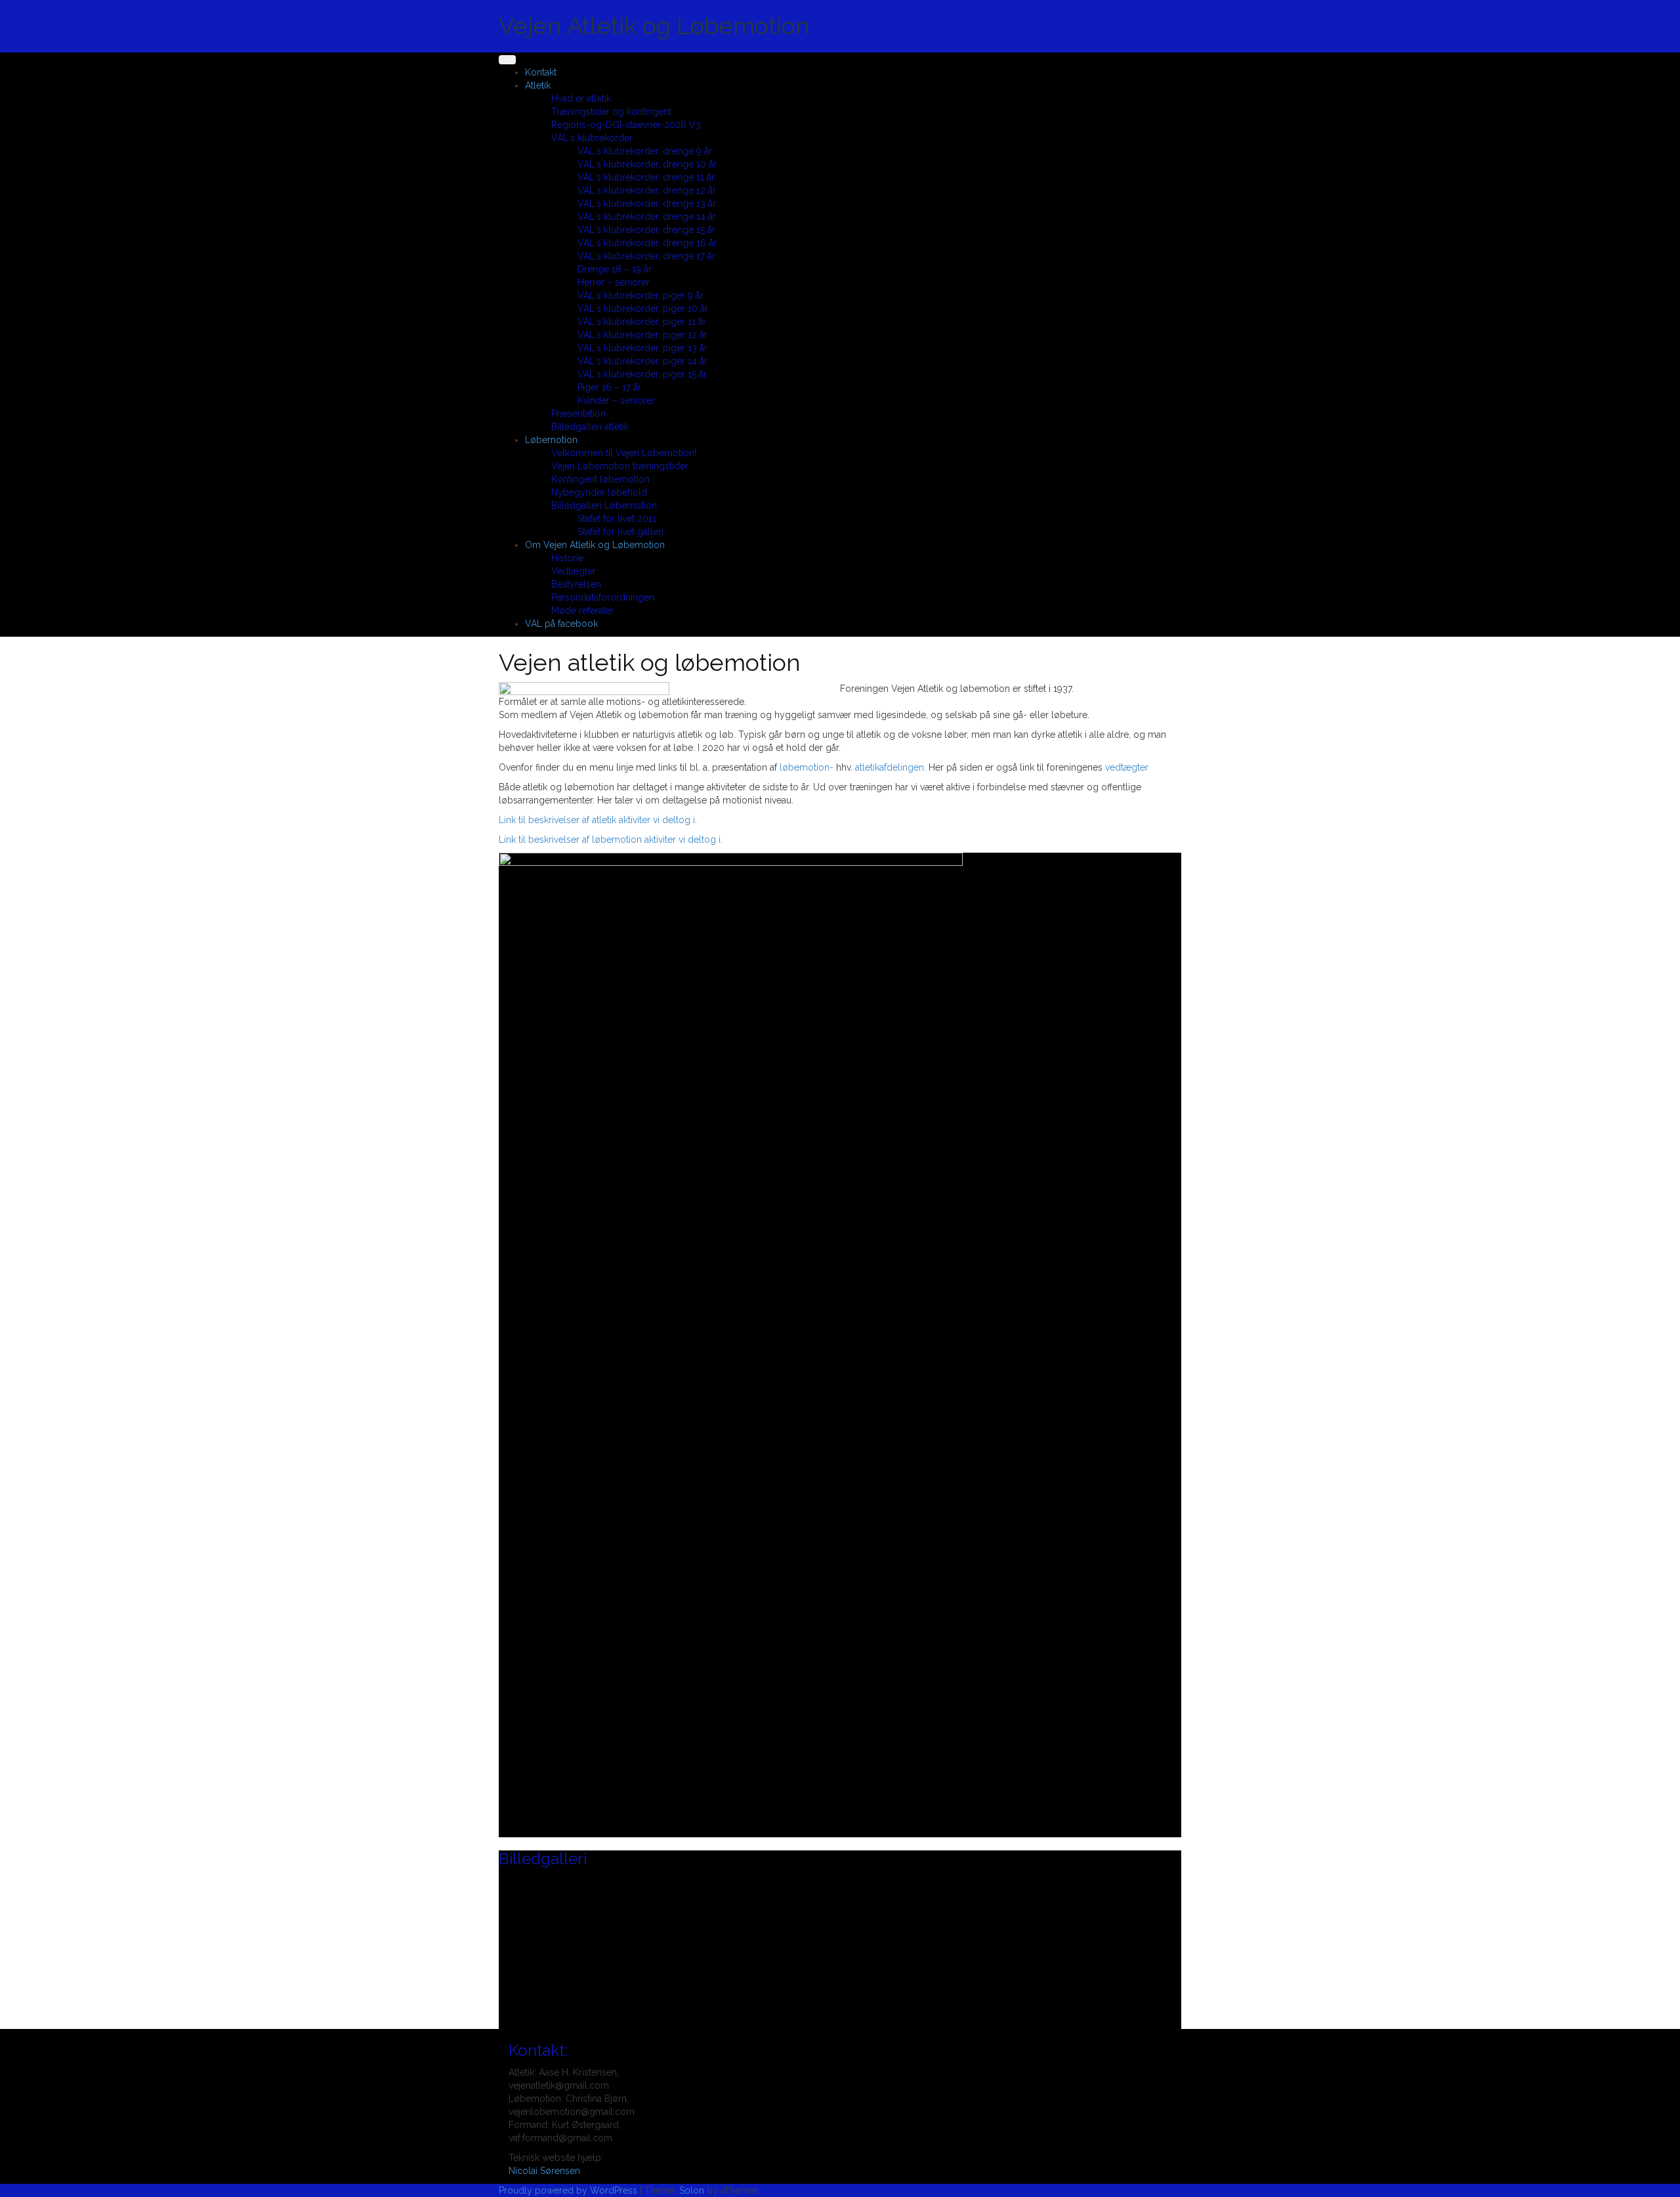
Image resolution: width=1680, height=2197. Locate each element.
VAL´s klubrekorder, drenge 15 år (646, 230)
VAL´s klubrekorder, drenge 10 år (647, 164)
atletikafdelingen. (891, 767)
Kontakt (541, 72)
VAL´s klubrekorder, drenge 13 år (647, 203)
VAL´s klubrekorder (592, 138)
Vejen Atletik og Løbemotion (654, 26)
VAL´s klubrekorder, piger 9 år (640, 295)
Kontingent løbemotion (600, 479)
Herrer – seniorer (614, 282)
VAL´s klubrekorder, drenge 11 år (646, 177)
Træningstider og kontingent (611, 112)
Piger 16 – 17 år (609, 387)
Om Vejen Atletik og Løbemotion (595, 545)
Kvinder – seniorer (616, 400)
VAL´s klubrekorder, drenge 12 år (647, 190)
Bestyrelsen (576, 584)
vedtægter (1127, 767)
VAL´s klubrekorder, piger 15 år (642, 374)
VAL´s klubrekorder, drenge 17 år (646, 256)
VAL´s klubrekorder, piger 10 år (643, 309)
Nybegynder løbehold (599, 492)
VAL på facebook (561, 624)
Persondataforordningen (603, 597)
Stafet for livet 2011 (617, 519)
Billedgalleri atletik (590, 427)
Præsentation (578, 414)
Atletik (538, 85)
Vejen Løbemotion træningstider (620, 466)
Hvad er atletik (581, 98)
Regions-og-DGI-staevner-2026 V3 (626, 125)
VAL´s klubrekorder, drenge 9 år (645, 151)
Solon (692, 2190)
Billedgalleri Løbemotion (604, 505)
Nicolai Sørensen (544, 2171)
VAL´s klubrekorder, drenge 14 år (647, 217)
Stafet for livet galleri (620, 532)
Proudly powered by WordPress (568, 2190)
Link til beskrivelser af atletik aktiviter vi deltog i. (598, 820)
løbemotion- (807, 767)
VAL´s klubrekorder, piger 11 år (642, 322)
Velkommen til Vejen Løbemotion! (624, 453)
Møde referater (583, 610)
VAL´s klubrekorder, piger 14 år (642, 361)
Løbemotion (551, 440)
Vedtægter (574, 571)
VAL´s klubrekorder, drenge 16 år (647, 243)
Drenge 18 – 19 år (615, 269)
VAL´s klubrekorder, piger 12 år (642, 335)
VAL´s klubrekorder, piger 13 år (642, 348)
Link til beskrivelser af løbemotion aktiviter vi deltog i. (611, 840)
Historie (567, 558)
